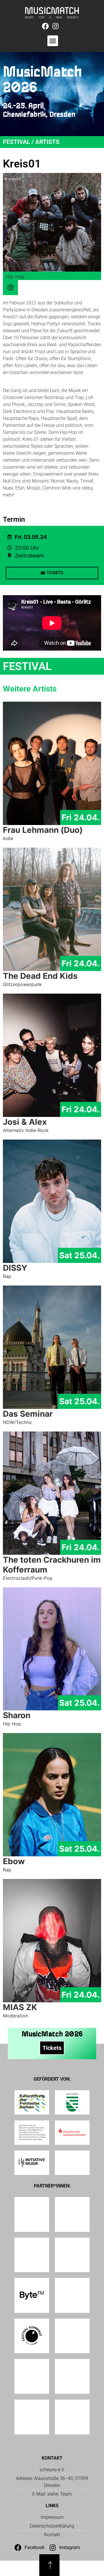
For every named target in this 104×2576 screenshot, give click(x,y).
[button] (53, 41)
